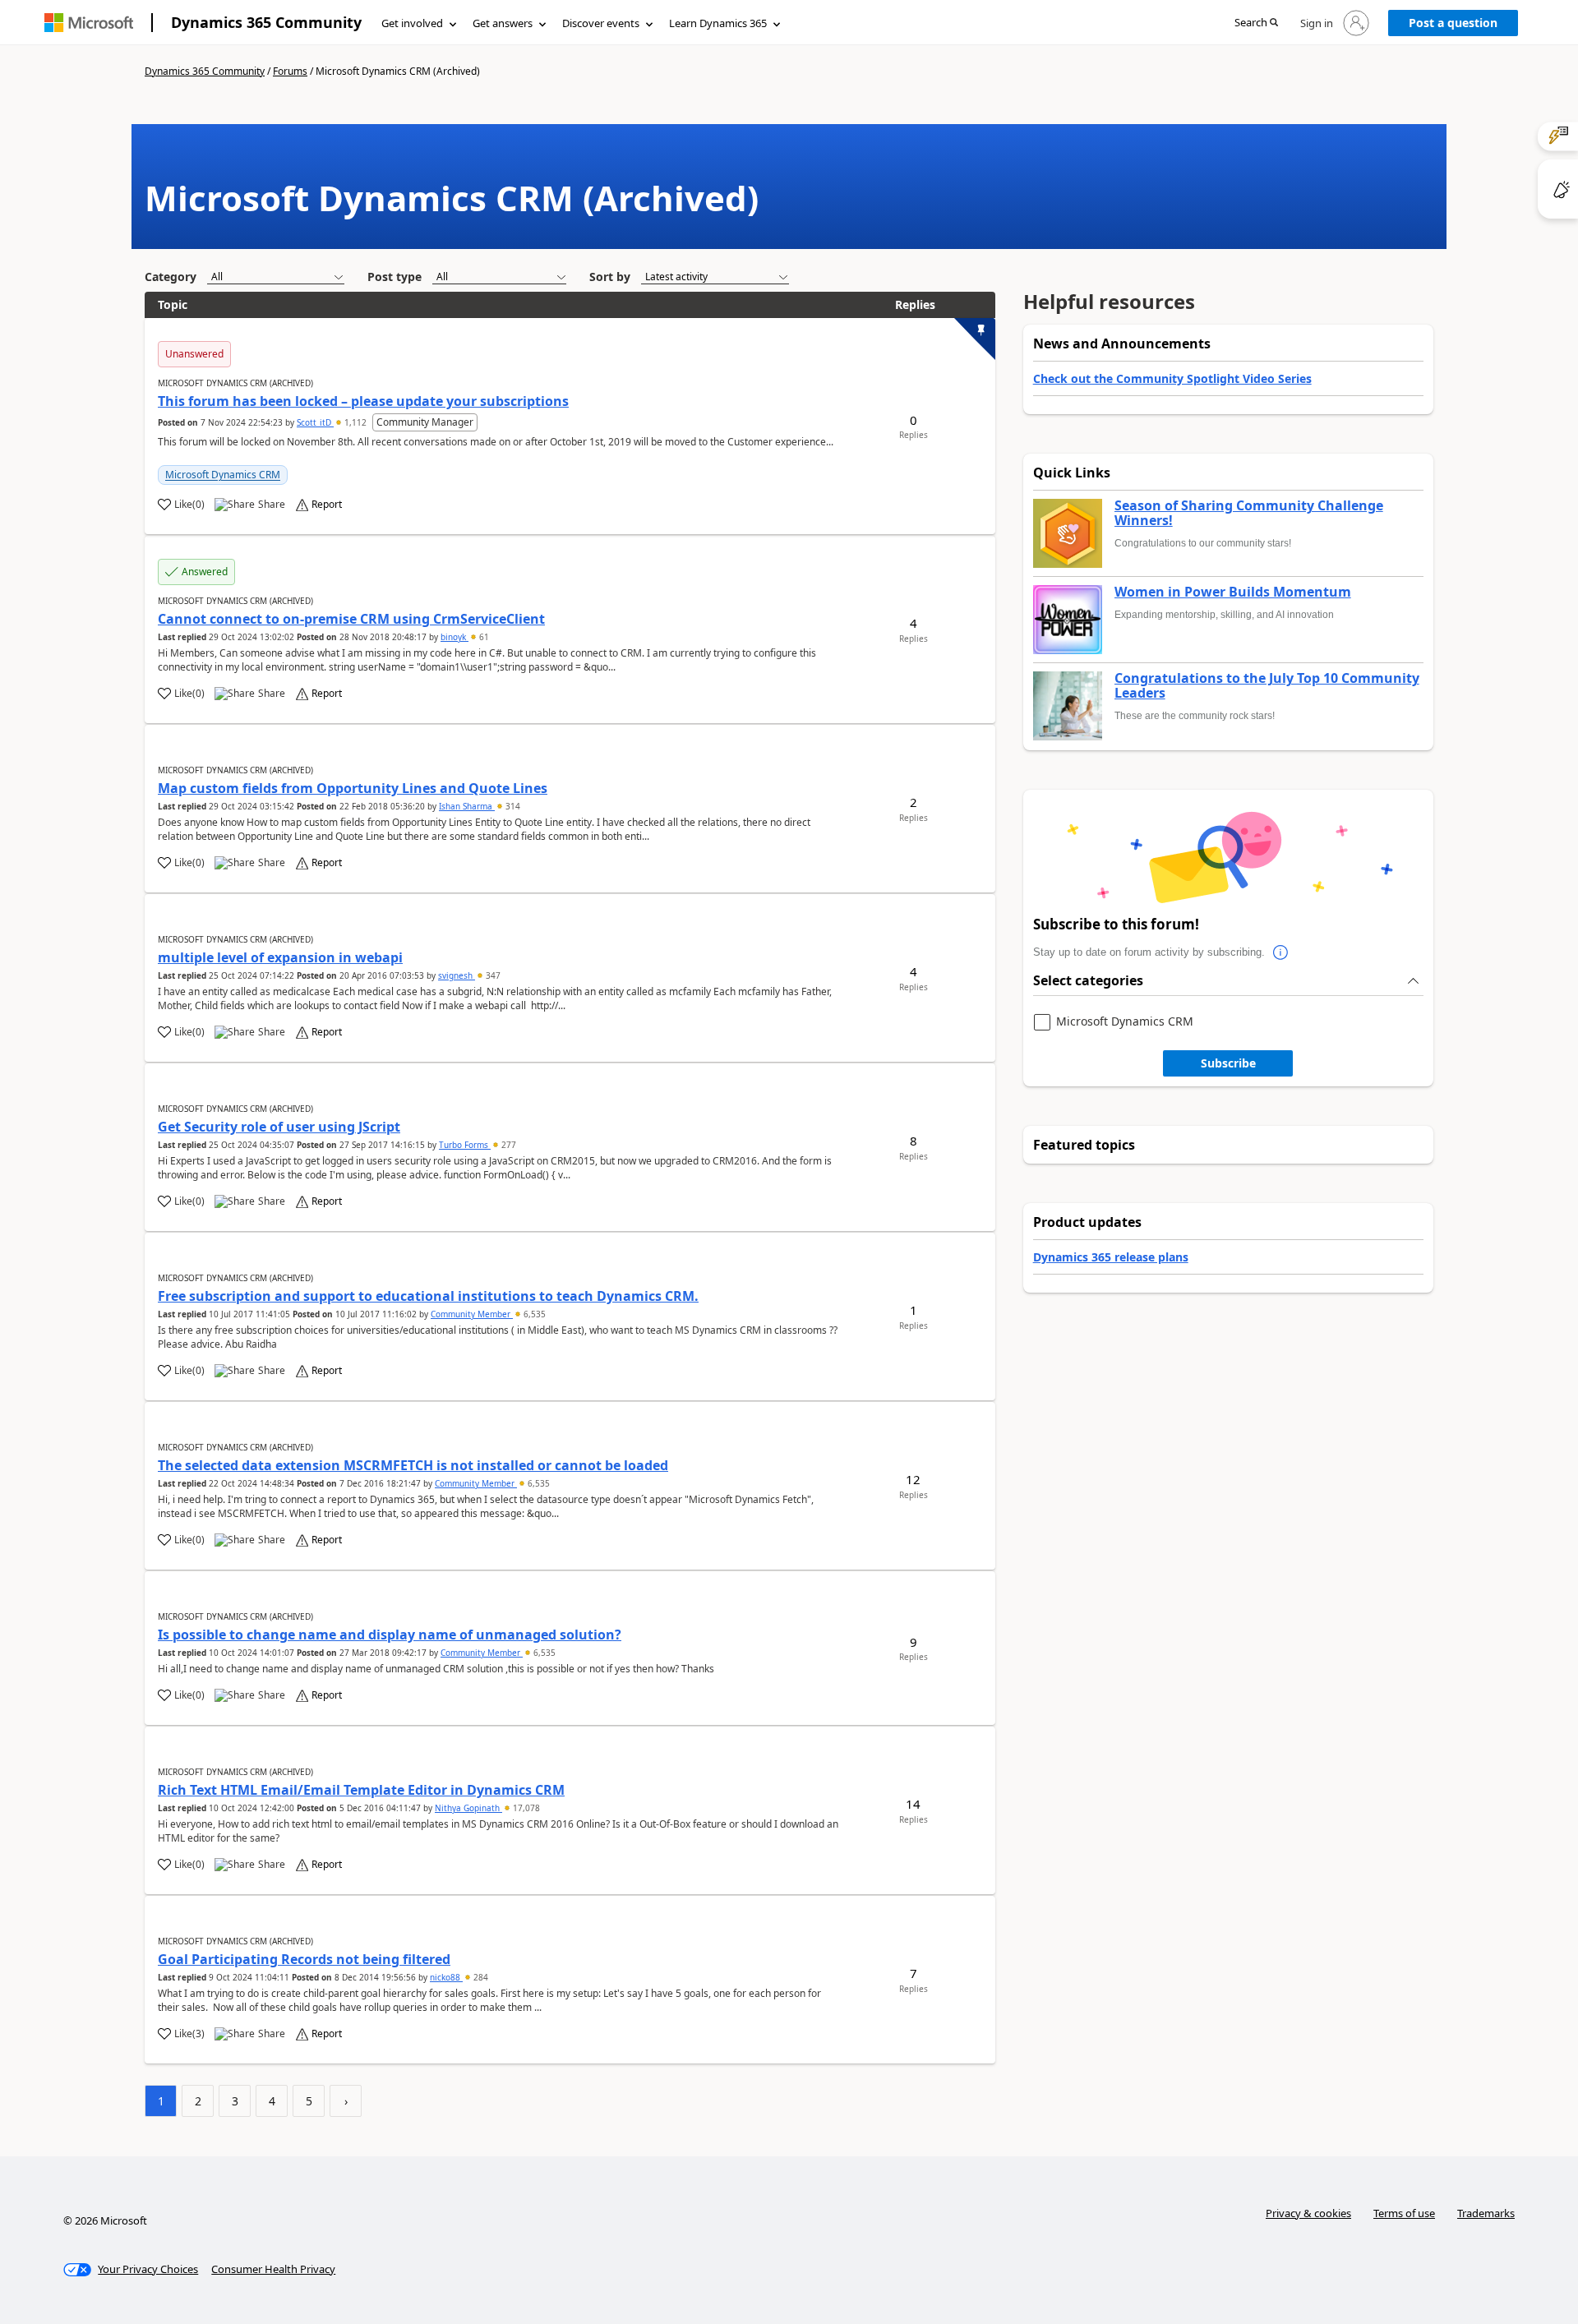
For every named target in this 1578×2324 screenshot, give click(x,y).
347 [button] (492, 975)
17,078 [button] (525, 1808)
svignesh (457, 975)
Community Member (472, 1314)
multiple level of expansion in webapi (280, 957)
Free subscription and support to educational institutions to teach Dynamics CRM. (428, 1296)
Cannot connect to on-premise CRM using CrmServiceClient (351, 619)
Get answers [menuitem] (503, 23)
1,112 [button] (355, 422)
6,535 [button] (533, 1314)
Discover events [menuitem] (601, 23)
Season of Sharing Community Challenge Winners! (1249, 513)
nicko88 (446, 1977)
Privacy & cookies (1308, 2213)
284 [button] (480, 1977)
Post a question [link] (1453, 23)
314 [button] (512, 806)
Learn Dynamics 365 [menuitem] (718, 23)
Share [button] (272, 505)
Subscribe (1228, 1063)
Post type (394, 277)
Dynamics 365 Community (266, 22)
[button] (1256, 23)
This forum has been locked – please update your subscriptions (363, 401)
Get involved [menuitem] (412, 23)
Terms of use (1404, 2213)
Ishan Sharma (467, 806)
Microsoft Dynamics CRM (223, 475)
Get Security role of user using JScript (279, 1127)
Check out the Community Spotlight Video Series (1172, 378)
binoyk (454, 637)
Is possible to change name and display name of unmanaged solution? (390, 1635)
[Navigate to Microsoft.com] (89, 23)
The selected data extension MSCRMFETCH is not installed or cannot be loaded (413, 1465)
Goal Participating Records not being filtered (304, 1959)
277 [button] (508, 1145)
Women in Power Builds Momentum (1233, 593)
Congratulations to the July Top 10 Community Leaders (1267, 686)
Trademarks (1486, 2213)
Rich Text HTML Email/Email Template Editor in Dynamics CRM (361, 1790)
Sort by (610, 277)
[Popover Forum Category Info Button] (1281, 952)
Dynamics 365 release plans (1111, 1257)
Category (171, 277)
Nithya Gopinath (468, 1808)
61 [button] (483, 637)
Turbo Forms (465, 1145)
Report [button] (327, 505)
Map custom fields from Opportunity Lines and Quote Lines (353, 788)
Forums (290, 71)
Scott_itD (315, 422)
